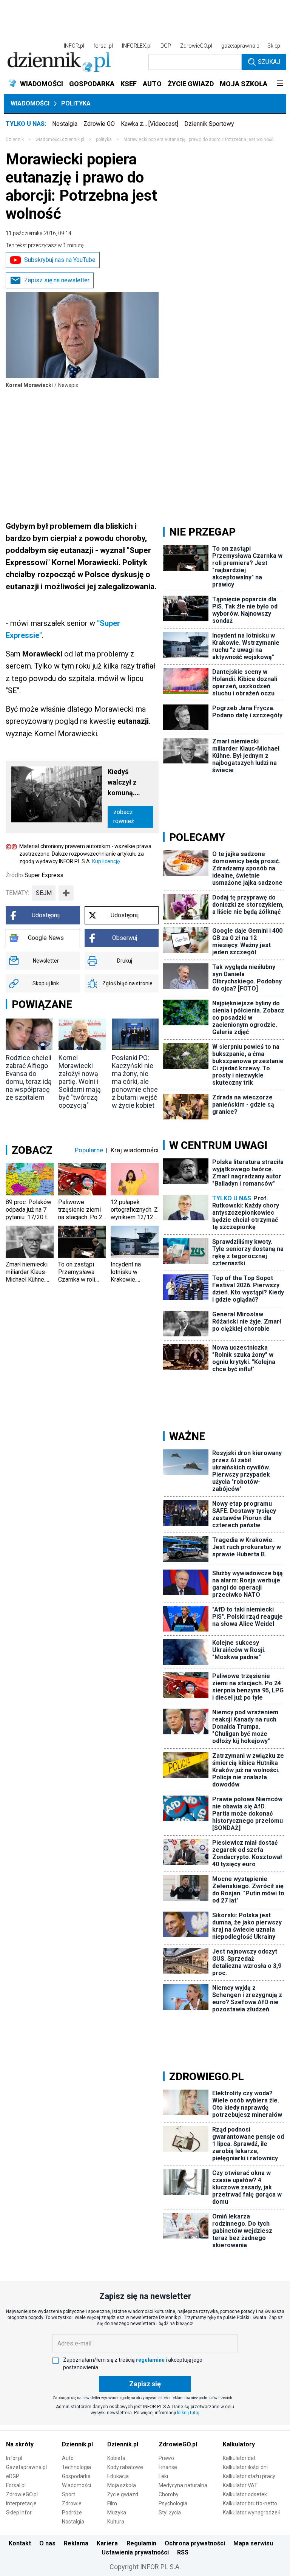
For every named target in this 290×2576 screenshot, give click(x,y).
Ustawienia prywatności (135, 2552)
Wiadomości (30, 103)
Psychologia (173, 2503)
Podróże (72, 2513)
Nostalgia (65, 124)
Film (112, 2503)
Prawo (166, 2458)
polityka (104, 139)
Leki (163, 2476)
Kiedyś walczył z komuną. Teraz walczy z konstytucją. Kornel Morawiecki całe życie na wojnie (130, 783)
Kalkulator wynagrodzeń (252, 2513)
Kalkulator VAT (240, 2485)
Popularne (89, 1150)
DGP (166, 46)
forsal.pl (103, 46)
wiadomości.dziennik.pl (60, 139)
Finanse (168, 2467)
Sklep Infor (19, 2513)
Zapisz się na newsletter (57, 280)
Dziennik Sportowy (209, 124)
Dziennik (15, 139)
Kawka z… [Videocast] (150, 124)
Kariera (107, 2543)
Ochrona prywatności (195, 2543)
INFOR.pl (74, 46)
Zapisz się (145, 2384)
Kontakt (20, 2543)
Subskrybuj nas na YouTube (60, 260)
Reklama (76, 2543)
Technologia (76, 2467)
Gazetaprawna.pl (26, 2467)
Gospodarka (76, 2476)
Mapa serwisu (253, 2543)
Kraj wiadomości (135, 1150)
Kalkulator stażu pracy (249, 2476)
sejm (44, 893)
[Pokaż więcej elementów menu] (280, 84)
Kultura (116, 2522)
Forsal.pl (16, 2485)
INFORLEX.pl (137, 46)
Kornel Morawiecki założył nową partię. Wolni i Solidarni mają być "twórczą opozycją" (80, 1081)
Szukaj (269, 62)
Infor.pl (14, 2458)
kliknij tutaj (188, 2413)
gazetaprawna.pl (241, 46)
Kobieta (116, 2458)
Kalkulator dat (239, 2458)
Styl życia (170, 2513)
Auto (68, 2458)
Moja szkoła (122, 2485)
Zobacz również (124, 817)
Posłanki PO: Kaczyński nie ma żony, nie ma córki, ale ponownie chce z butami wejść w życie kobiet (135, 1081)
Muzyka (117, 2513)
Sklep (274, 46)
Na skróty (20, 2444)
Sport (69, 2494)
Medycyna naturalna (183, 2485)
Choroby (169, 2494)
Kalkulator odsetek (245, 2494)
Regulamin (141, 2543)
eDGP (13, 2476)
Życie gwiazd (123, 2494)
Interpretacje (21, 2503)
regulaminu (150, 2360)
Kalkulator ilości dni (245, 2467)
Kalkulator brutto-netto (250, 2503)
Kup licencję (106, 861)
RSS (183, 2552)
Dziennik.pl (77, 2444)
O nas (47, 2543)
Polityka (76, 103)
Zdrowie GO (99, 124)
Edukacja (118, 2476)
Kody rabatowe (125, 2467)
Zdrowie (72, 2503)
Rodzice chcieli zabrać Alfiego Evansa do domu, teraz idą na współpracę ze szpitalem (29, 1077)
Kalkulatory (239, 2444)
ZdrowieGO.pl (196, 46)
